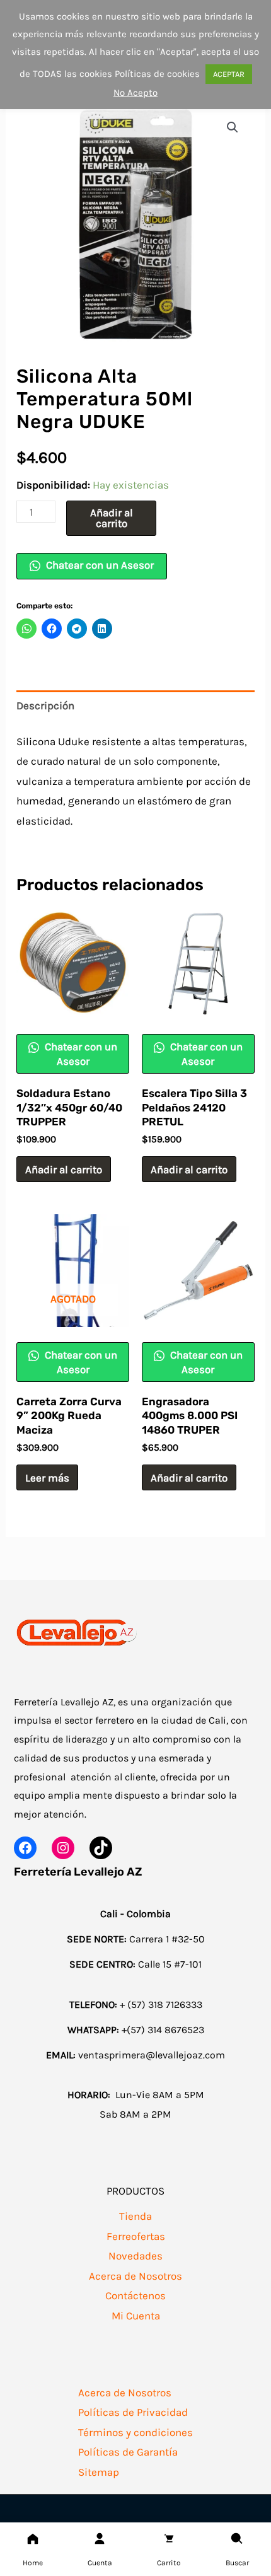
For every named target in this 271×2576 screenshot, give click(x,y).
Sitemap (99, 2472)
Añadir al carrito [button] (64, 1169)
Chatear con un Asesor (99, 565)
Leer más (47, 1478)
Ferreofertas (136, 2236)
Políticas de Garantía (128, 2452)
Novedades (135, 2256)
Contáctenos (135, 2295)
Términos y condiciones (135, 2432)
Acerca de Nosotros (135, 2276)
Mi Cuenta (136, 2316)
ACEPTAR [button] (229, 74)
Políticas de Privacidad (133, 2412)
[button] (233, 127)
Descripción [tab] (45, 705)
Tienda (135, 2216)
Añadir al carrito (112, 518)
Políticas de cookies (157, 74)
